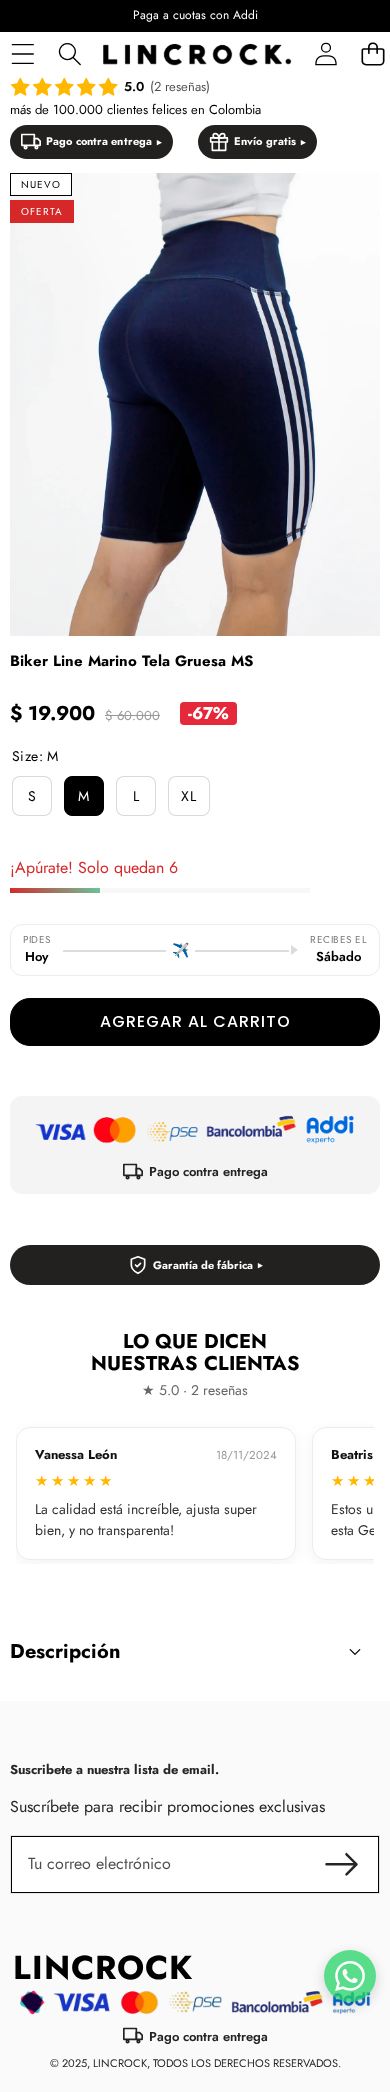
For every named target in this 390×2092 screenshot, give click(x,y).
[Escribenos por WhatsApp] (350, 1976)
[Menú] (22, 54)
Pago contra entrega (99, 141)
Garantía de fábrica (203, 1265)
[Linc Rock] (197, 54)
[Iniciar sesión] (325, 54)
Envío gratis (265, 141)
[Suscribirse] (342, 1864)
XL (189, 796)
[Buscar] (69, 54)
